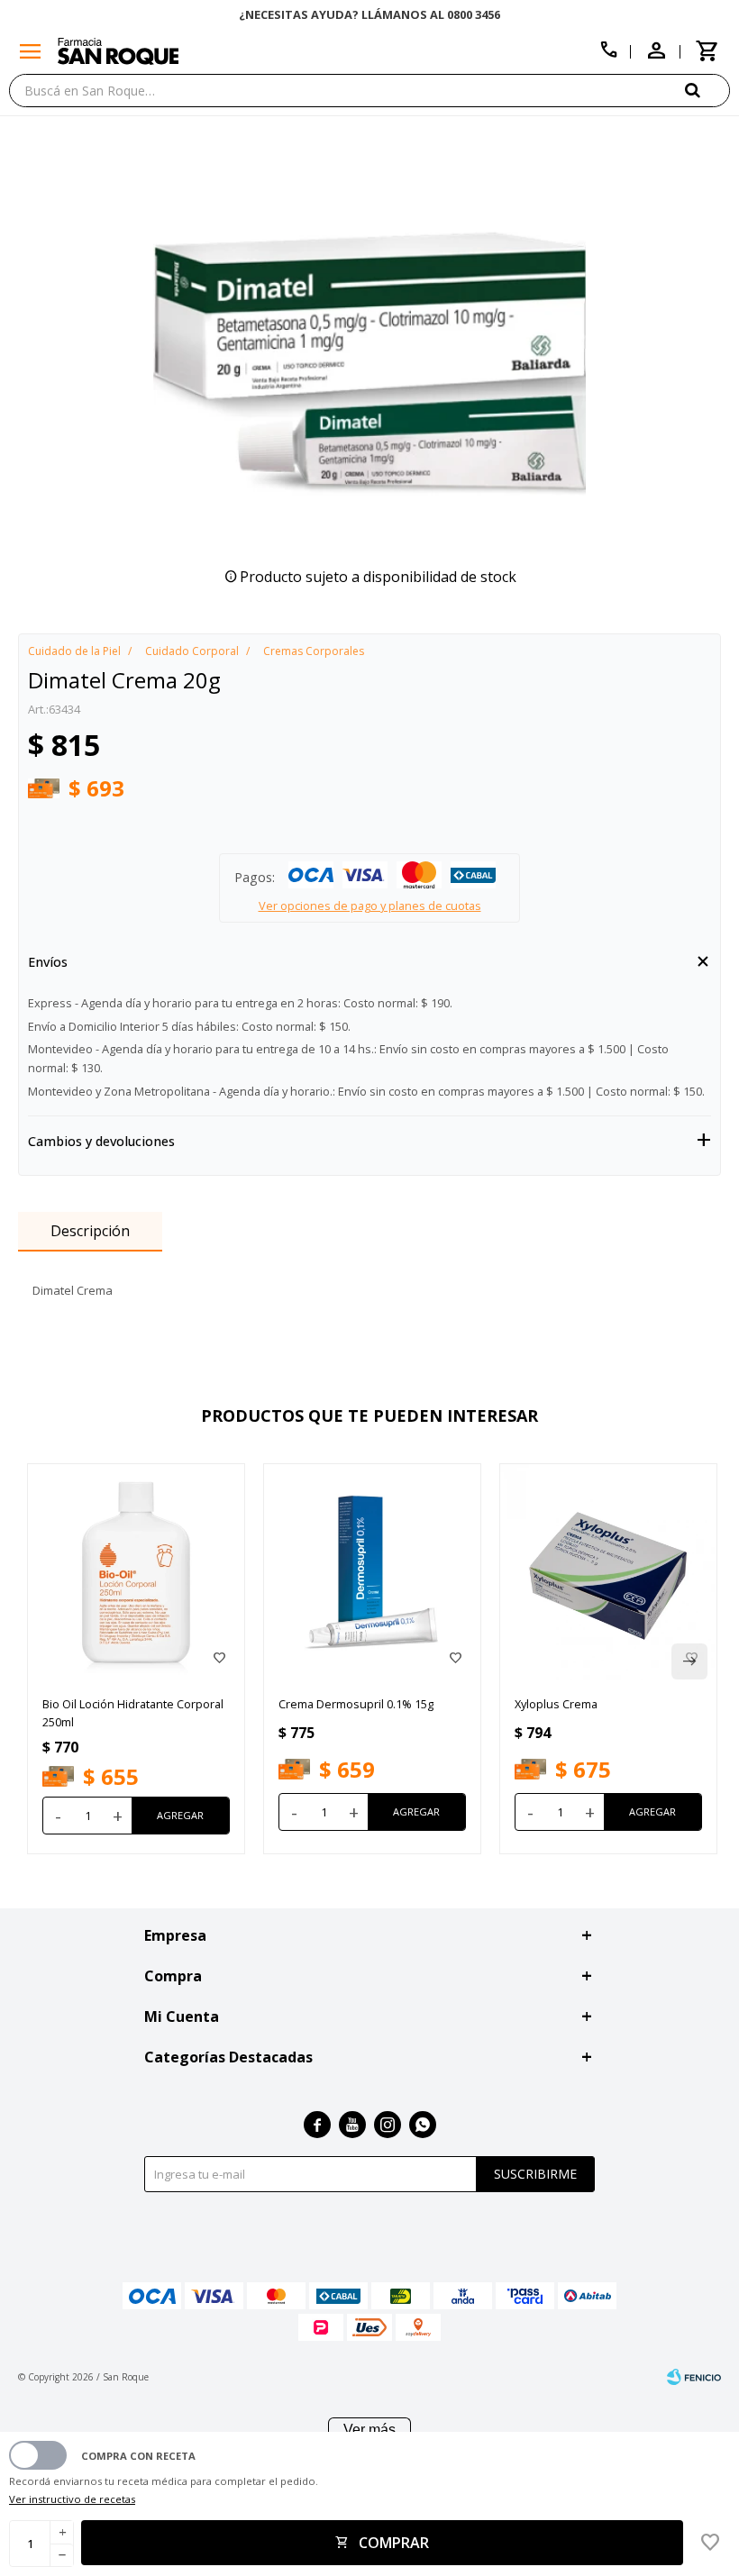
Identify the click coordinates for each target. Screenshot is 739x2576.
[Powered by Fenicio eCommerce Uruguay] (694, 2377)
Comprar (394, 2543)
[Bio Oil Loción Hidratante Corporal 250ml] (136, 1572)
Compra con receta (138, 2456)
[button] (707, 90)
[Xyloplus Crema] (608, 1572)
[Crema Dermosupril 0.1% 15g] (372, 1572)
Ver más (369, 2430)
